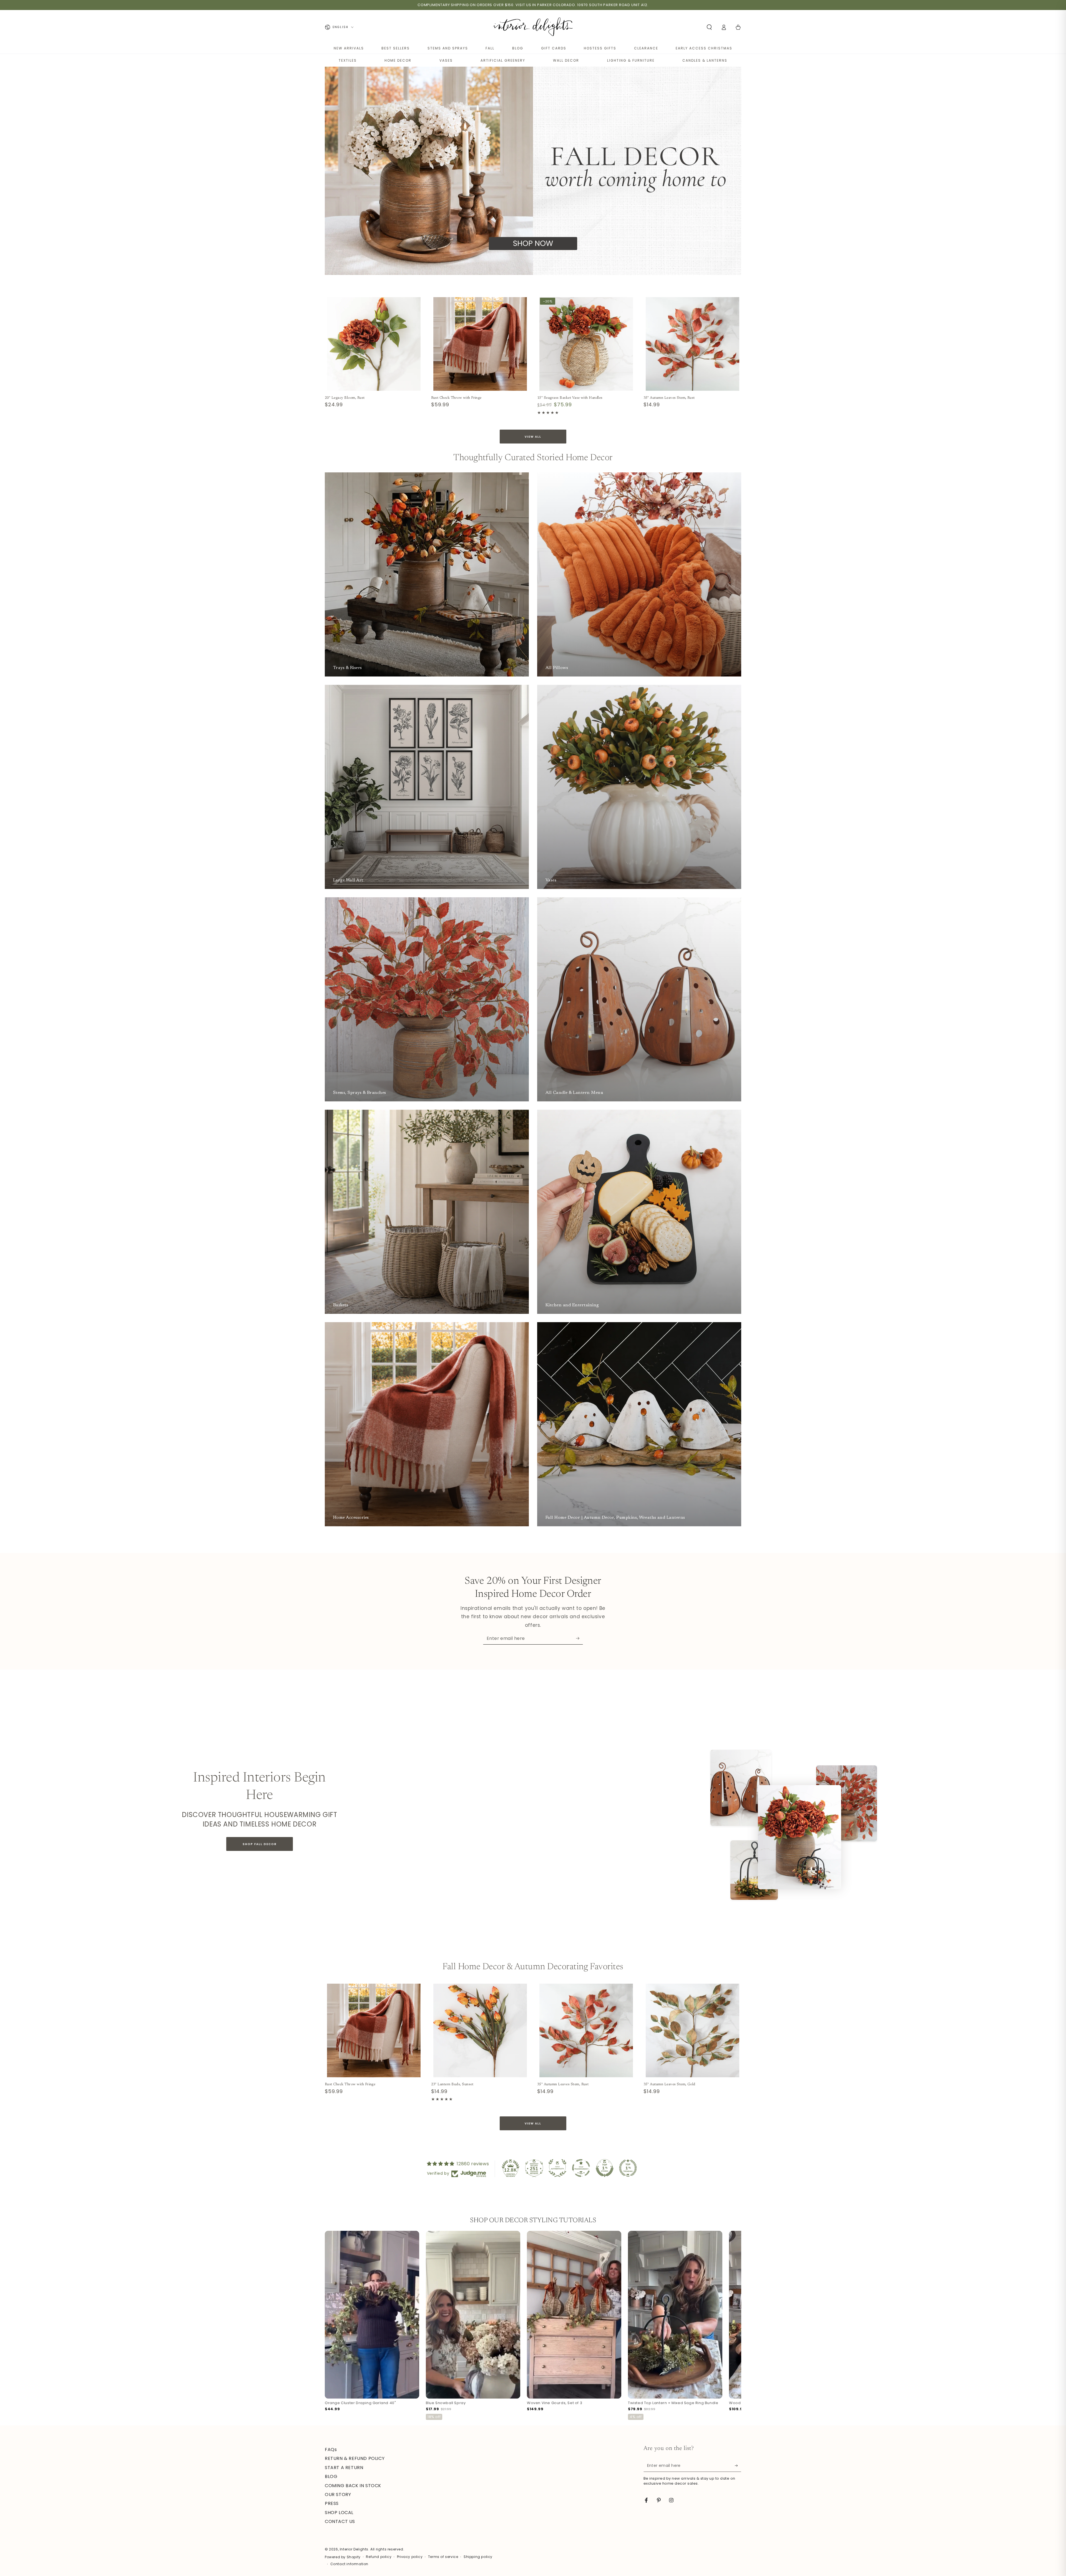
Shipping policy (478, 2557)
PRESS (332, 2503)
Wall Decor (566, 60)
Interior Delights (354, 2549)
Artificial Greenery (503, 60)
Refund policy (379, 2557)
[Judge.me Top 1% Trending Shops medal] (628, 2168)
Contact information (349, 2564)
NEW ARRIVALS (349, 48)
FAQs (331, 2450)
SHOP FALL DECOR (260, 1844)
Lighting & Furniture (631, 60)
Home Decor (398, 60)
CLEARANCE (646, 48)
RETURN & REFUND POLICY (355, 2458)
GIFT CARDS (554, 48)
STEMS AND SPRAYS (448, 48)
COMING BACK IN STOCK (353, 2486)
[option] (372, 2322)
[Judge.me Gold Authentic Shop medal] (557, 2168)
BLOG (518, 48)
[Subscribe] (579, 1638)
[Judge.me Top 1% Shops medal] (605, 2168)
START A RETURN (344, 2468)
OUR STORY (338, 2494)
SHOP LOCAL (339, 2513)
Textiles (348, 60)
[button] (709, 27)
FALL (490, 48)
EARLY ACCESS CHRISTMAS (704, 48)
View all (533, 437)
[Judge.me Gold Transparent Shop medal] (581, 2168)
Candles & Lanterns (705, 60)
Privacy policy (410, 2557)
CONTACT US (340, 2521)
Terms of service (443, 2557)
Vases (446, 60)
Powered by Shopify (343, 2557)
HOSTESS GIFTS (600, 48)
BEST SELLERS (396, 48)
